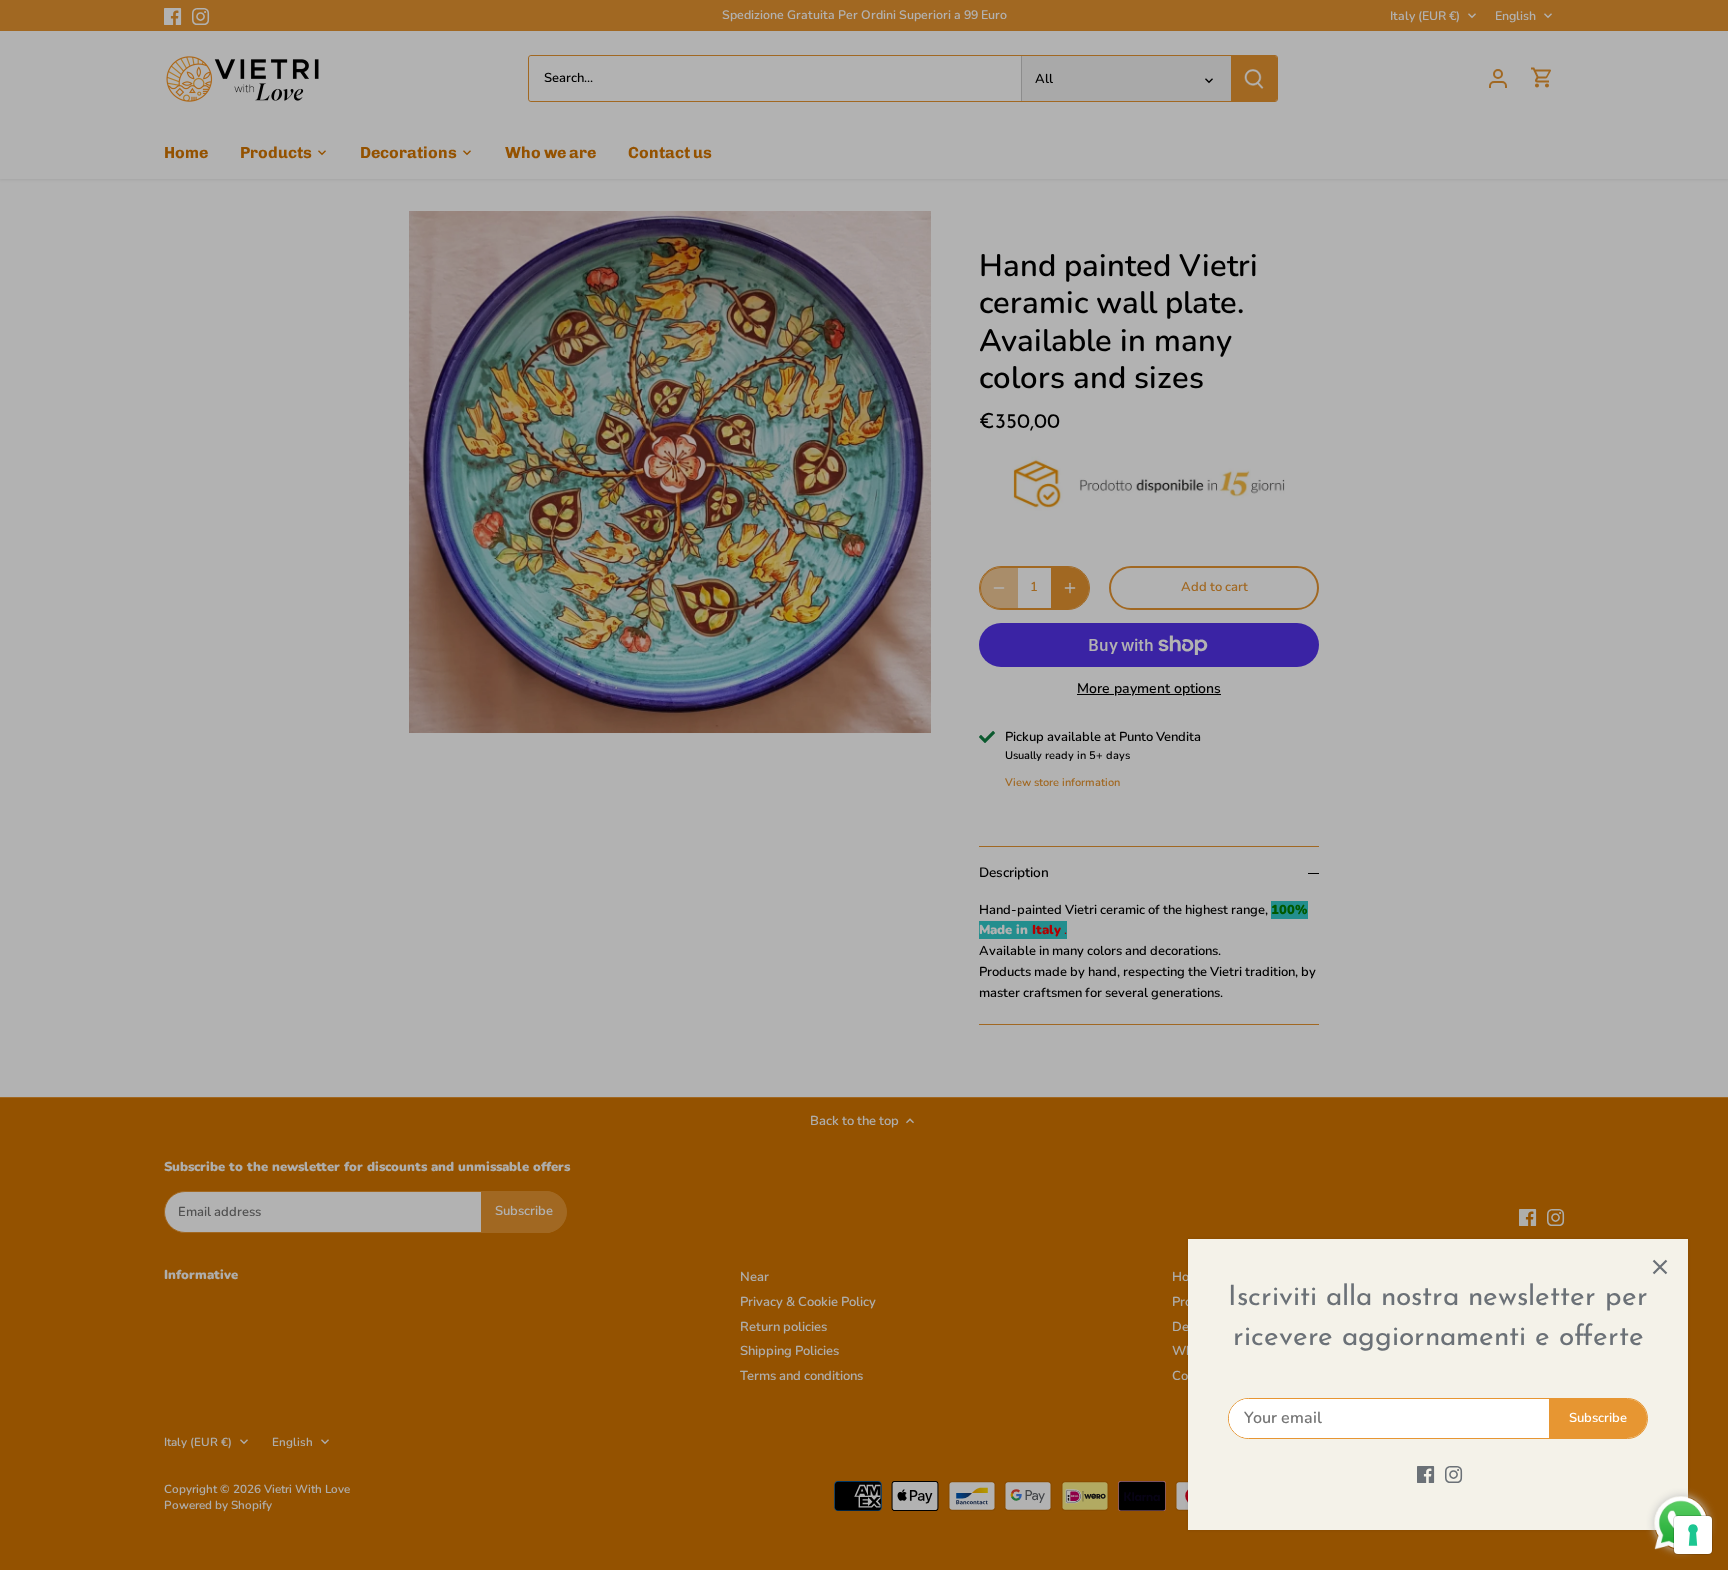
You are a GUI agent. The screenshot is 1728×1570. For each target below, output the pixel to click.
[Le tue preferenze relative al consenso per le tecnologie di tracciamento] (1693, 1535)
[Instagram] (1453, 1474)
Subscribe (1598, 1418)
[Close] (1660, 1267)
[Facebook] (1425, 1474)
